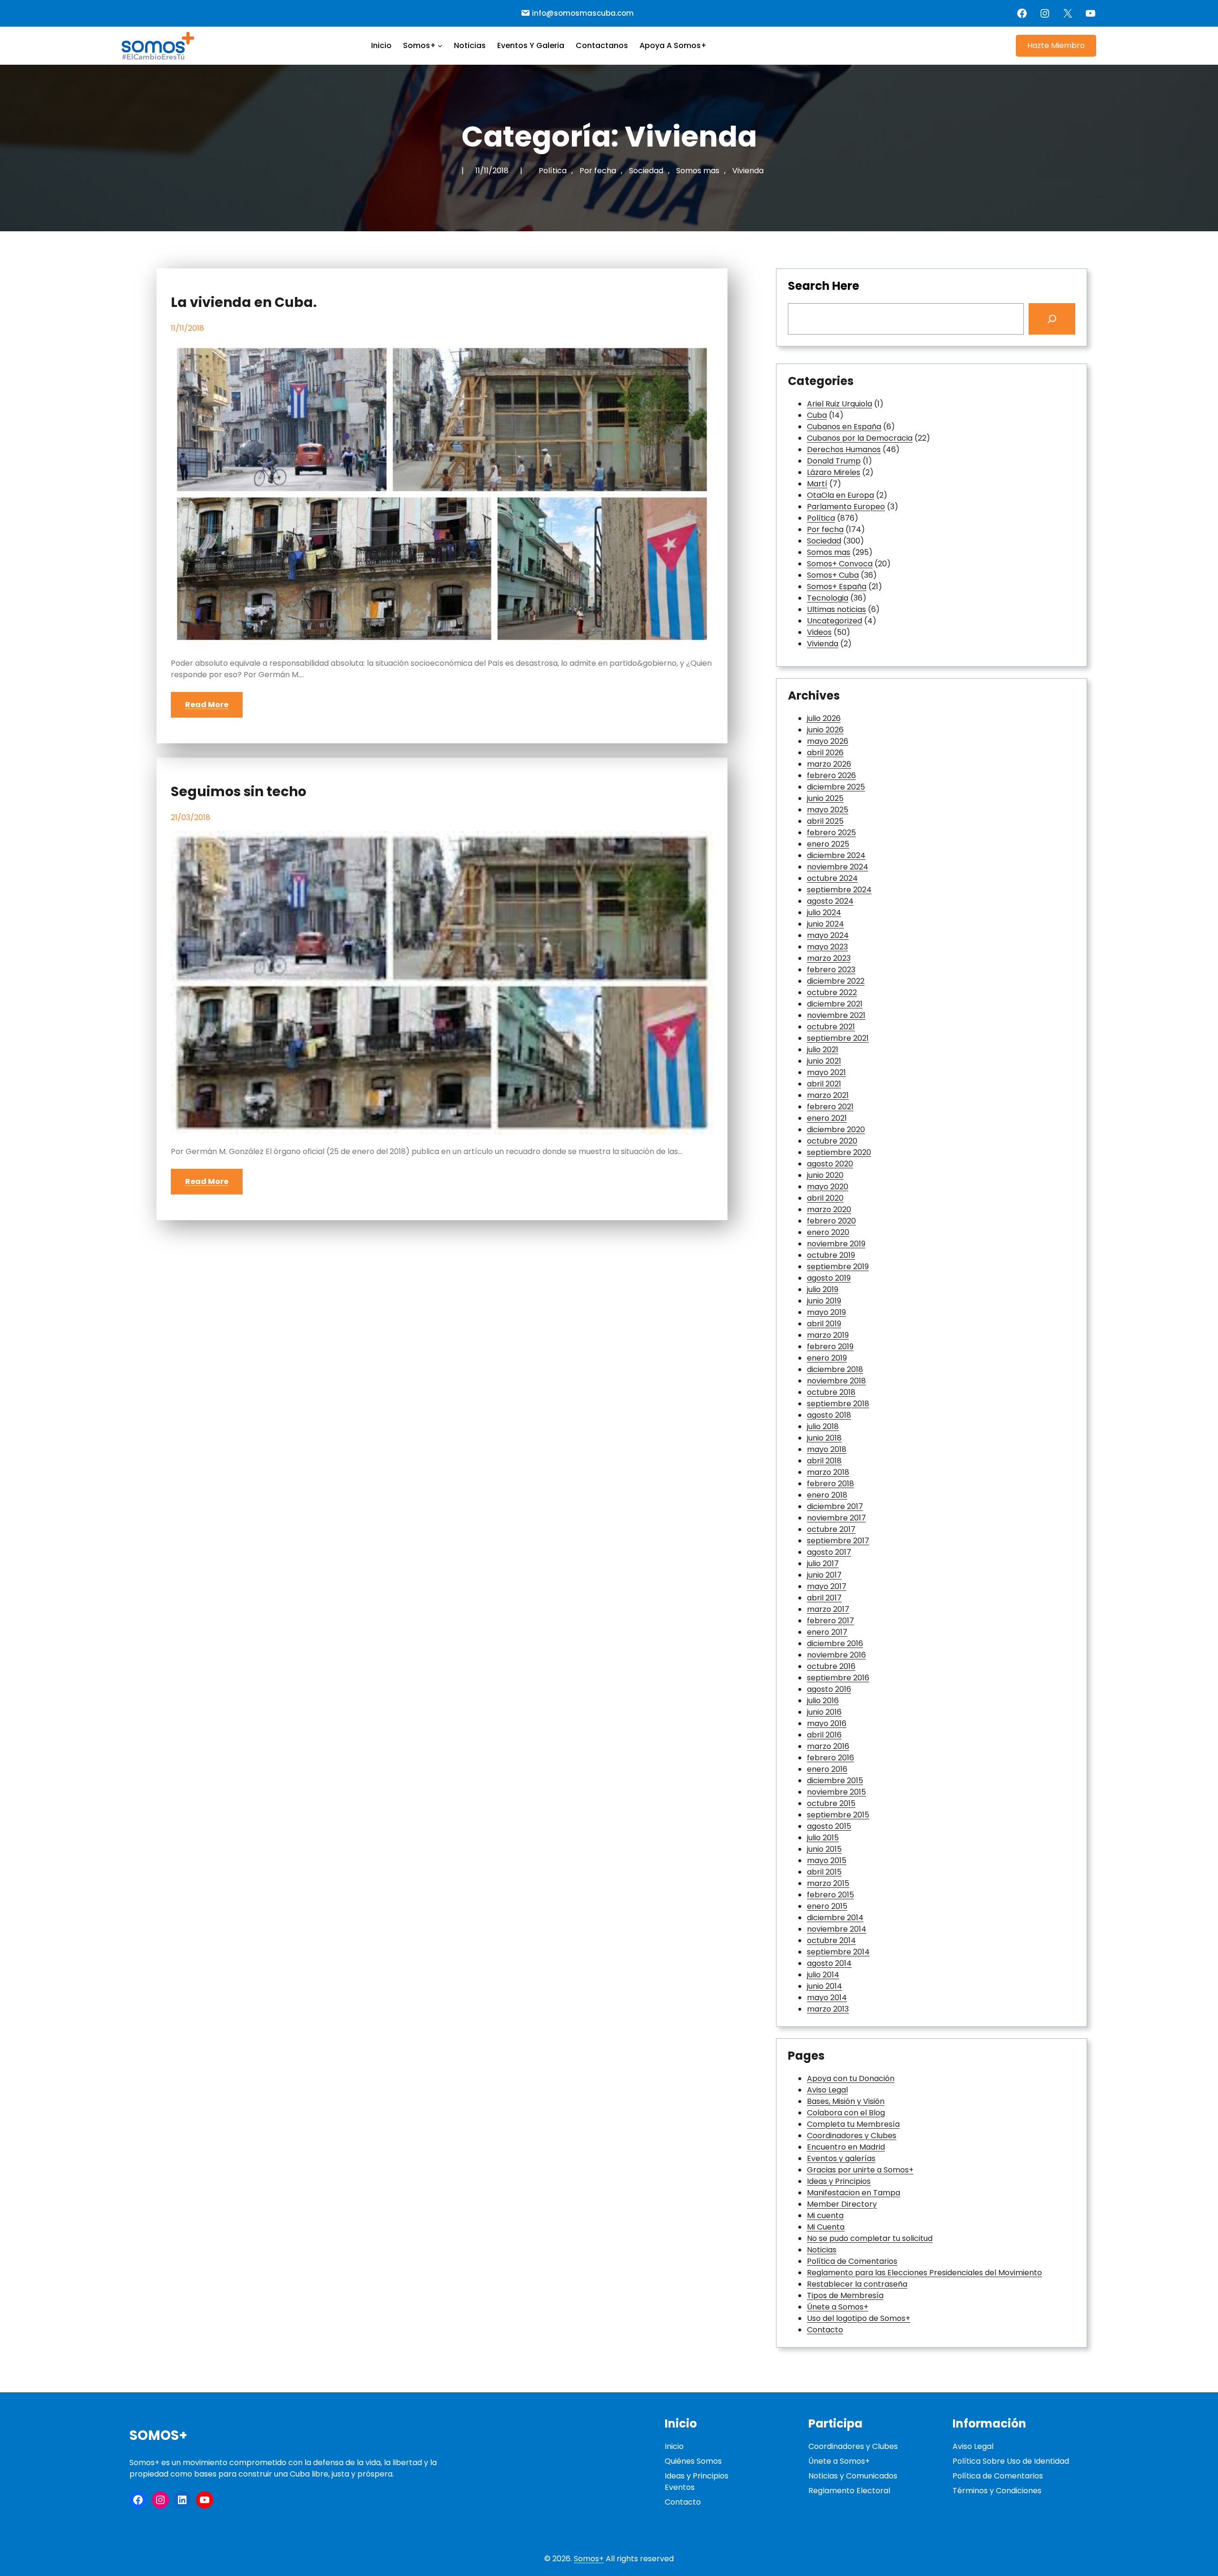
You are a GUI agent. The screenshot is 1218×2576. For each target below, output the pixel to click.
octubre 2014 (831, 1940)
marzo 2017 (828, 1609)
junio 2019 (824, 1301)
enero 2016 (827, 1769)
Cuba (817, 415)
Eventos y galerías (841, 2158)
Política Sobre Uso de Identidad (1011, 2461)
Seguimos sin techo (239, 792)
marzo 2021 (828, 1095)
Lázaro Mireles (834, 472)
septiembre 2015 (838, 1815)
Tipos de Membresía (845, 2295)
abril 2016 (824, 1735)
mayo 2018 (827, 1449)
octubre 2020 (832, 1141)
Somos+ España (837, 587)
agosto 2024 (830, 901)
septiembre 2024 (839, 890)
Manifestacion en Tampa (854, 2193)
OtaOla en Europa (840, 495)
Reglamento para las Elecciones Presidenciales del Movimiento (924, 2273)
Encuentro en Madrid (846, 2147)
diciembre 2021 (835, 1004)
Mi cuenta (825, 2216)
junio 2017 (824, 1575)
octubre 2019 (831, 1255)
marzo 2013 (828, 2009)
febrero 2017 (830, 1621)
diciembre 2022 (836, 981)
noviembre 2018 (836, 1381)
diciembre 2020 (836, 1130)
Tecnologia (828, 598)
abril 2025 (825, 821)
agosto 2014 (829, 1963)
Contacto (825, 2330)
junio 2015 (824, 1849)
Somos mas (698, 171)
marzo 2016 (828, 1746)
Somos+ (158, 2435)
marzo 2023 (829, 958)
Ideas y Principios (839, 2181)
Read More (207, 705)
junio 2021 (824, 1061)
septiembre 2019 (838, 1267)
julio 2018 (823, 1426)
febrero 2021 (830, 1107)
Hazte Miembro (1056, 45)
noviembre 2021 (836, 1015)
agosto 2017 (829, 1552)
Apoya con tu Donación (851, 2078)
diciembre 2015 (835, 1781)
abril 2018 (824, 1461)
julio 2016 (823, 1701)
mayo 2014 (827, 1998)
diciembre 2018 (835, 1369)
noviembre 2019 (836, 1244)
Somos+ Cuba (833, 575)
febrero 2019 (830, 1347)
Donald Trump (834, 461)
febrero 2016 (830, 1758)
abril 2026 (825, 753)
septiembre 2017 (838, 1541)
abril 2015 (824, 1872)
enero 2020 (828, 1232)
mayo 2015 (827, 1860)
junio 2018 (824, 1438)
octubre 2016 (831, 1666)
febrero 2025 (831, 833)
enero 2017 (827, 1632)
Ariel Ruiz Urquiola (840, 404)
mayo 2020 (828, 1187)
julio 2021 (823, 1050)
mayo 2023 (827, 947)
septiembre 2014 (838, 1952)
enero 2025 (828, 844)
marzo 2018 (828, 1472)
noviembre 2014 (837, 1929)
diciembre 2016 (835, 1643)
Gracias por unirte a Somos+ (860, 2170)
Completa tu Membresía (853, 2124)
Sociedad (646, 171)
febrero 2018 (830, 1484)
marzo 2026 (829, 764)
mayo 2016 (827, 1723)
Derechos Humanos (844, 449)
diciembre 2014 (835, 1918)
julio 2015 (823, 1838)
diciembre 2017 (835, 1506)
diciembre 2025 (836, 787)
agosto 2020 (830, 1164)
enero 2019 (827, 1358)
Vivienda (748, 171)
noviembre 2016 (836, 1655)
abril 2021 (824, 1084)
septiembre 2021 (838, 1038)
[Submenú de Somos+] (440, 46)
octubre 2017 (831, 1529)
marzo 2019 (828, 1335)
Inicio (674, 2446)
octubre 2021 (831, 1027)
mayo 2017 (827, 1586)
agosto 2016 (829, 1689)
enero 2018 (827, 1495)
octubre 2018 (831, 1392)
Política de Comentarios (852, 2261)
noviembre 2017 (836, 1518)
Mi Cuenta (826, 2227)
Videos (819, 632)
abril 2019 (824, 1324)
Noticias (822, 2250)
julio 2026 (824, 718)
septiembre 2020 (839, 1152)
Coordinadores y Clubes (852, 2136)
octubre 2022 (832, 992)
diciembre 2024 (836, 855)
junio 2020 (825, 1175)
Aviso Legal (827, 2090)
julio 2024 (824, 913)
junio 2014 (825, 1986)
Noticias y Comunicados (853, 2476)
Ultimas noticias (836, 609)
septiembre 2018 (838, 1404)
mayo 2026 (828, 741)
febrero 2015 (830, 1895)
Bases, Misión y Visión (846, 2101)
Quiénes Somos (693, 2461)
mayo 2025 (828, 810)
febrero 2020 (831, 1221)
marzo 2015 (828, 1883)
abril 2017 (824, 1598)
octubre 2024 (832, 878)
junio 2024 (825, 924)
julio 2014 (823, 1975)
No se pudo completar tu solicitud (870, 2238)
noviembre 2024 (838, 867)
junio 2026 (825, 730)
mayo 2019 (826, 1312)
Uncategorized (835, 621)
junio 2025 (825, 798)
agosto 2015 (829, 1826)
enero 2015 (827, 1906)
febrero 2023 (831, 970)
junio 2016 (824, 1712)
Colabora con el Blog (846, 2113)
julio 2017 (823, 1564)
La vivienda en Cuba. (244, 303)
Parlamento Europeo (846, 507)
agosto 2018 (829, 1415)
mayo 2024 (828, 935)
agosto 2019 (829, 1278)
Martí (817, 484)
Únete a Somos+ (838, 2307)
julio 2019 (823, 1289)
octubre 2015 (831, 1803)
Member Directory (842, 2204)
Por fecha (598, 171)
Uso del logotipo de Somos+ (859, 2318)
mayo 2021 (826, 1072)
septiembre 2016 (838, 1678)
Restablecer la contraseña (857, 2284)
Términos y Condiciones (997, 2491)
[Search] (1052, 319)
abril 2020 (825, 1198)
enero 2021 (827, 1118)
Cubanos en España (844, 427)
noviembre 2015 (836, 1792)
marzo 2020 (829, 1209)
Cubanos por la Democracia (860, 438)
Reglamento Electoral (849, 2491)
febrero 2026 (831, 775)
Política (553, 171)
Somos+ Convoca (840, 564)
